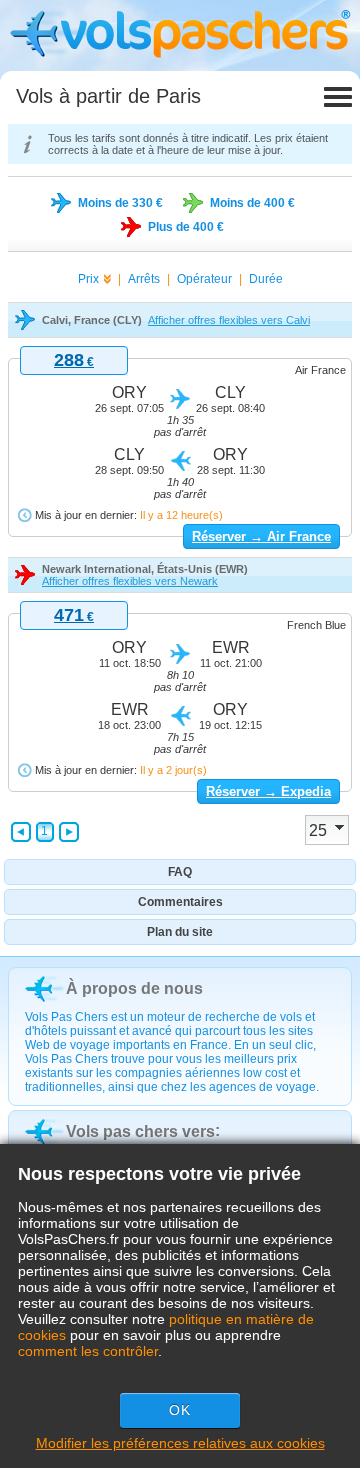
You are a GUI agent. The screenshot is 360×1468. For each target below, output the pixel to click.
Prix (88, 279)
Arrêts (144, 279)
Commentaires (180, 902)
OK (180, 1410)
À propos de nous (134, 988)
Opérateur (204, 279)
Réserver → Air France (261, 536)
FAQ (180, 872)
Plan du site (180, 932)
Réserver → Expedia (268, 791)
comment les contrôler (88, 1351)
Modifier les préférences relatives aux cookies (180, 1443)
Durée (266, 279)
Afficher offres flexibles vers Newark (130, 581)
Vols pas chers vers (140, 1131)
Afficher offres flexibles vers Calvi (229, 320)
